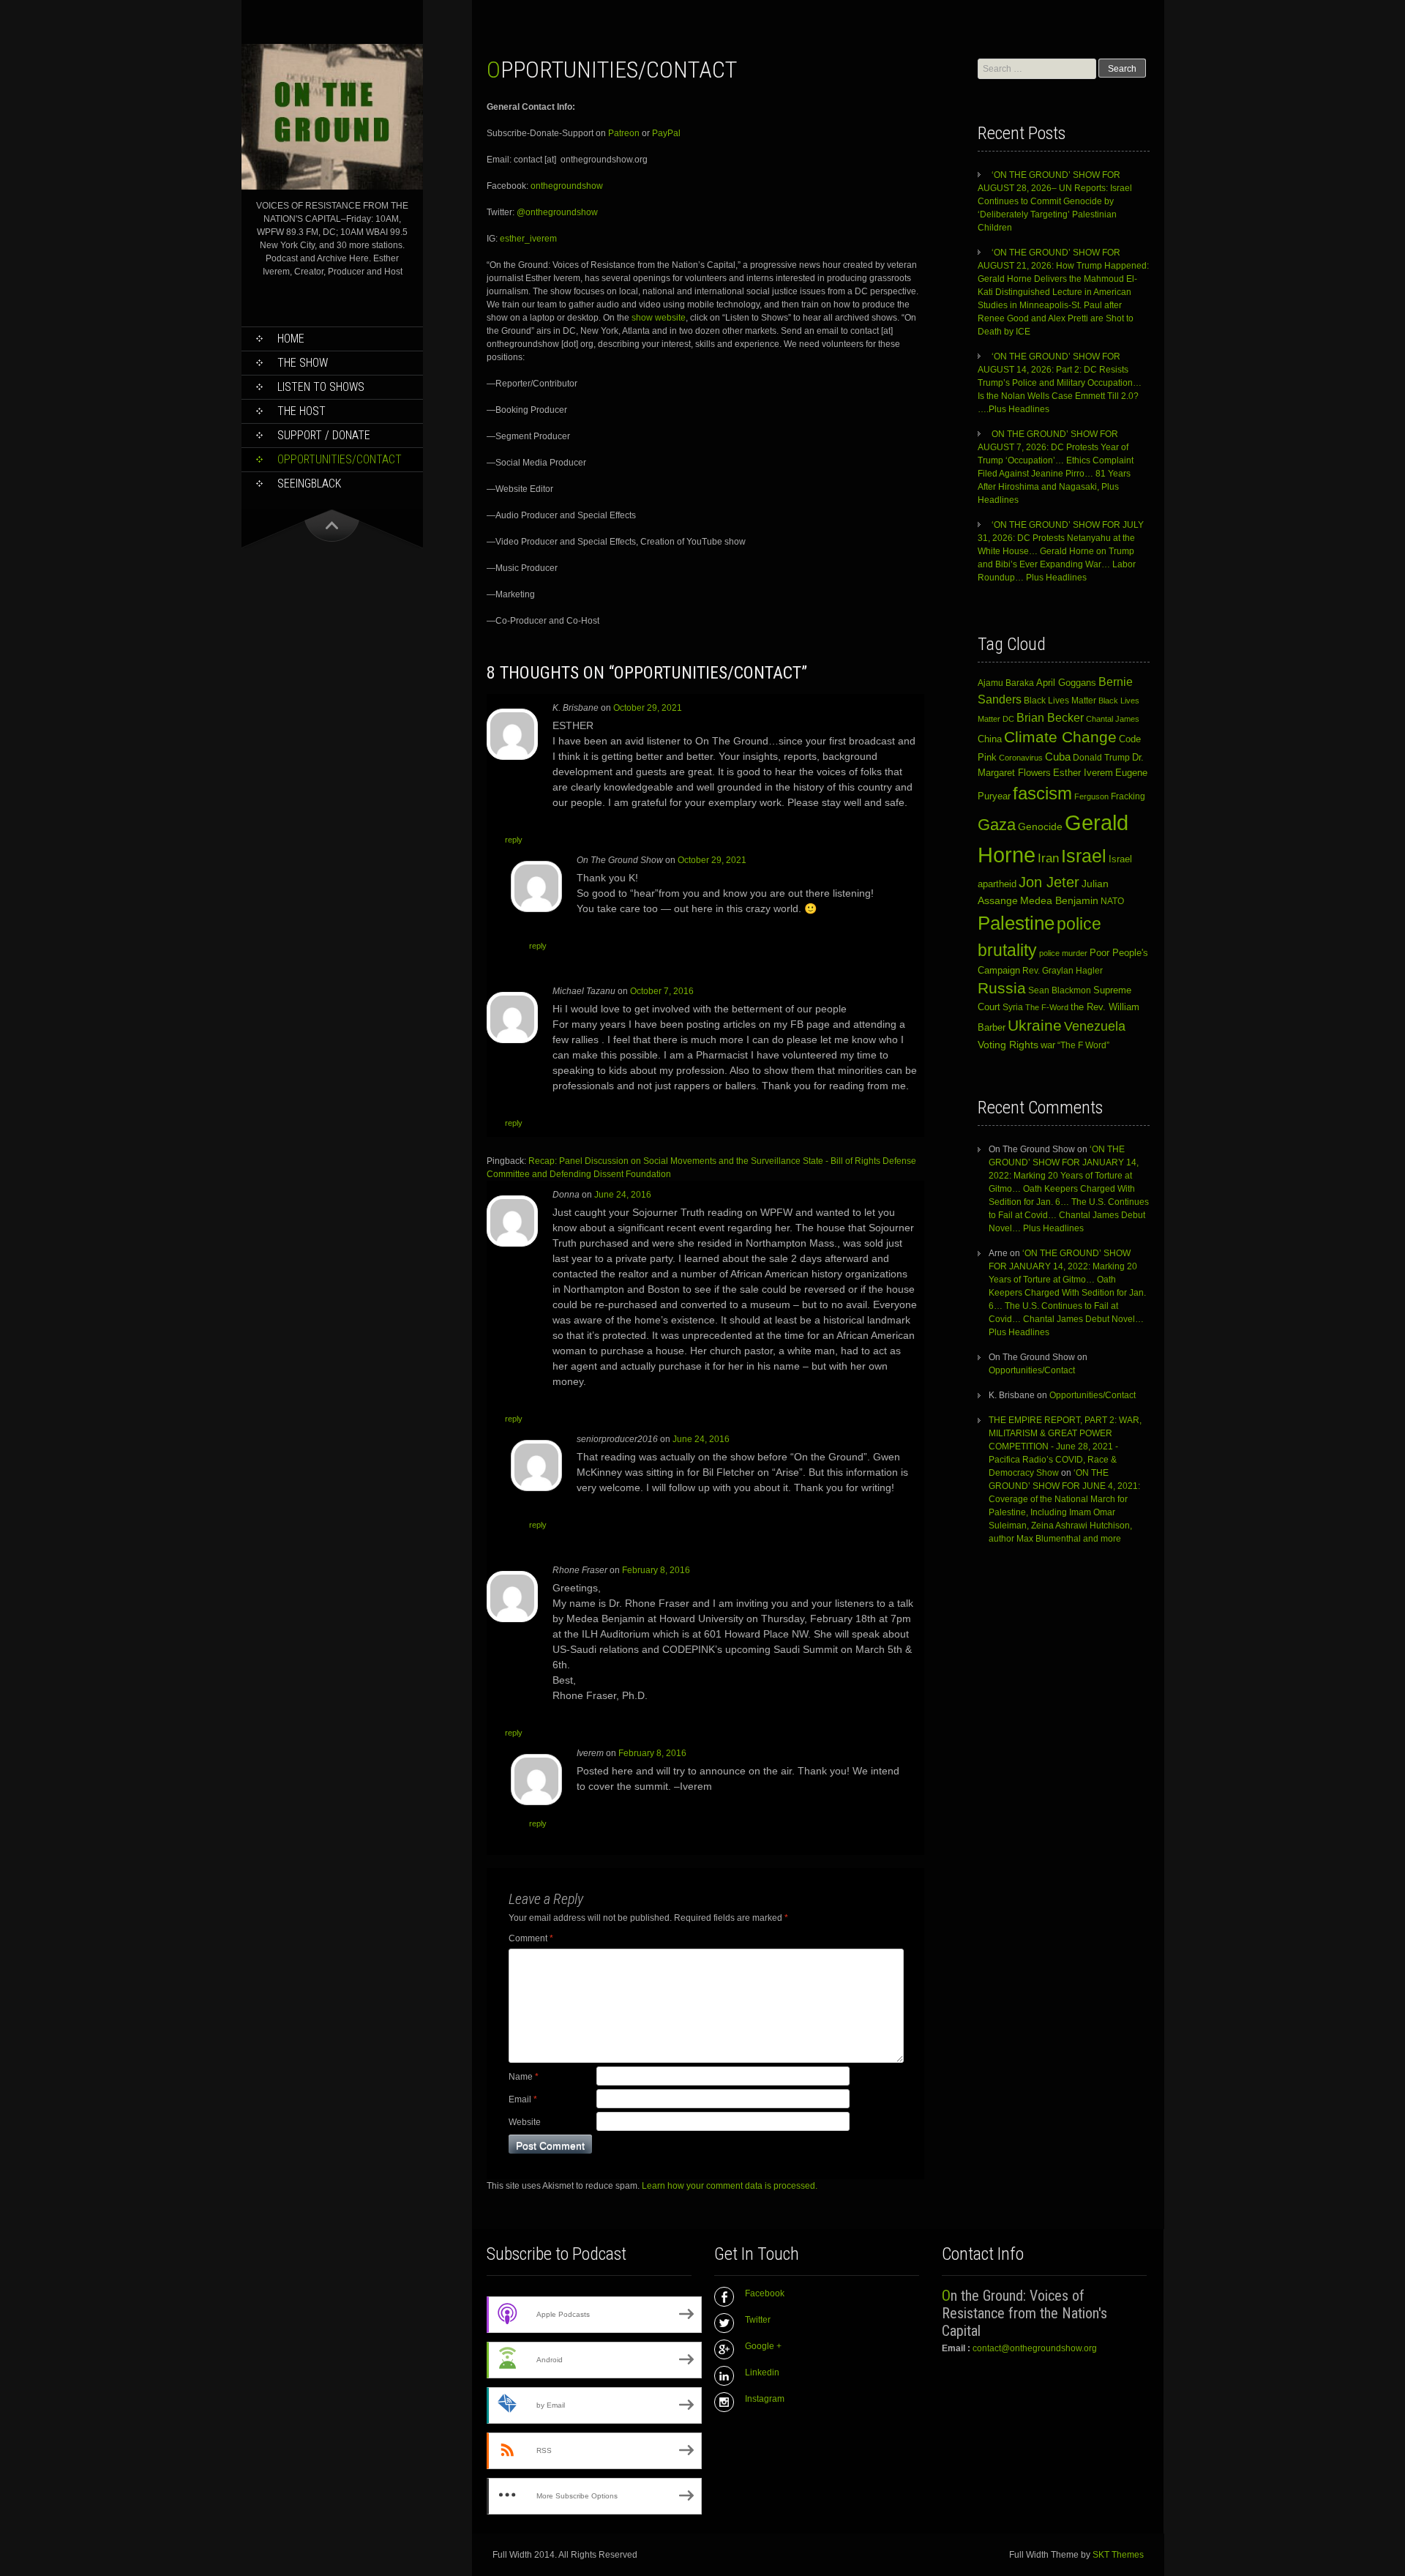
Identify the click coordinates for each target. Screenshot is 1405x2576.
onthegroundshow (567, 186)
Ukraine (1035, 1026)
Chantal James (1113, 719)
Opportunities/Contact (340, 459)
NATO (1112, 901)
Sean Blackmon (1060, 990)
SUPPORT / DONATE (324, 435)
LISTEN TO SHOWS (321, 387)
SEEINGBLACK (309, 484)
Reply (514, 840)
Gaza (997, 825)
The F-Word (1047, 1007)
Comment (531, 1938)
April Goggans (1066, 683)
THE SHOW (303, 363)
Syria (1013, 1007)
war (1048, 1045)
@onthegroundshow (556, 212)
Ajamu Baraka (1006, 683)
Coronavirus (1021, 758)
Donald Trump (1101, 758)
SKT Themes (1118, 2555)
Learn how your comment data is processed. (730, 2186)
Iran (1048, 858)
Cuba (1058, 757)
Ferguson (1091, 796)
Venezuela (1095, 1026)
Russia (1002, 988)
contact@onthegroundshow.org (1035, 2348)
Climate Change (1060, 737)
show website (657, 318)
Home (291, 339)
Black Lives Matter (1060, 701)
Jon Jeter (1049, 882)
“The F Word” (1083, 1045)
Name (524, 2077)
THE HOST (301, 411)
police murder (1063, 953)
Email (523, 2099)
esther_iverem (528, 239)
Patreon (624, 133)
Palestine (1016, 923)
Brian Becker (1050, 717)
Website (525, 2122)
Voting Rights (1008, 1045)
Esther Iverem (1083, 773)
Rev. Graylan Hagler (1063, 971)
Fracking (1128, 796)
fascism (1042, 793)
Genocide (1040, 826)
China (990, 739)
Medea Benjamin (1059, 900)
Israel (1084, 856)
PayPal (666, 133)
